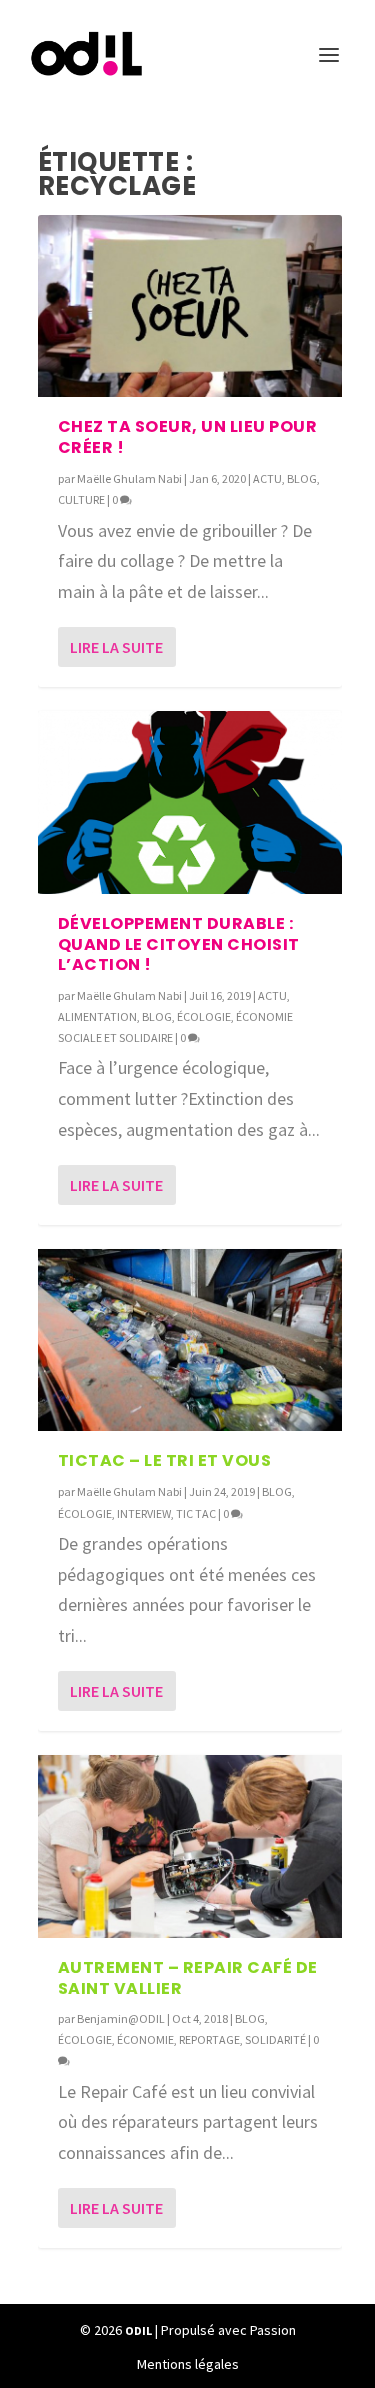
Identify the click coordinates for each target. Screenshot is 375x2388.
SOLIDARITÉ (275, 2039)
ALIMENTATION (97, 1016)
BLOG (302, 478)
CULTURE (81, 499)
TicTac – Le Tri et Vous (165, 1460)
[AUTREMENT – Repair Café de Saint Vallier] (190, 1846)
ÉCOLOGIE (204, 1016)
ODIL (138, 2330)
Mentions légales (188, 2364)
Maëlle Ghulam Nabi (129, 478)
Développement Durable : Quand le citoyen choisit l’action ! (179, 944)
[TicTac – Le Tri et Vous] (190, 1340)
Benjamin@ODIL (121, 2018)
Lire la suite (116, 647)
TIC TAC (196, 1513)
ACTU (267, 478)
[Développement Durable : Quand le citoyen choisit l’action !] (190, 802)
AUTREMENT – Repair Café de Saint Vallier (188, 1978)
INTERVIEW (144, 1513)
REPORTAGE (209, 2039)
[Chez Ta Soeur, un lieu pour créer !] (190, 306)
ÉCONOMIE (145, 2039)
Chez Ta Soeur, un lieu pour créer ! (188, 437)
